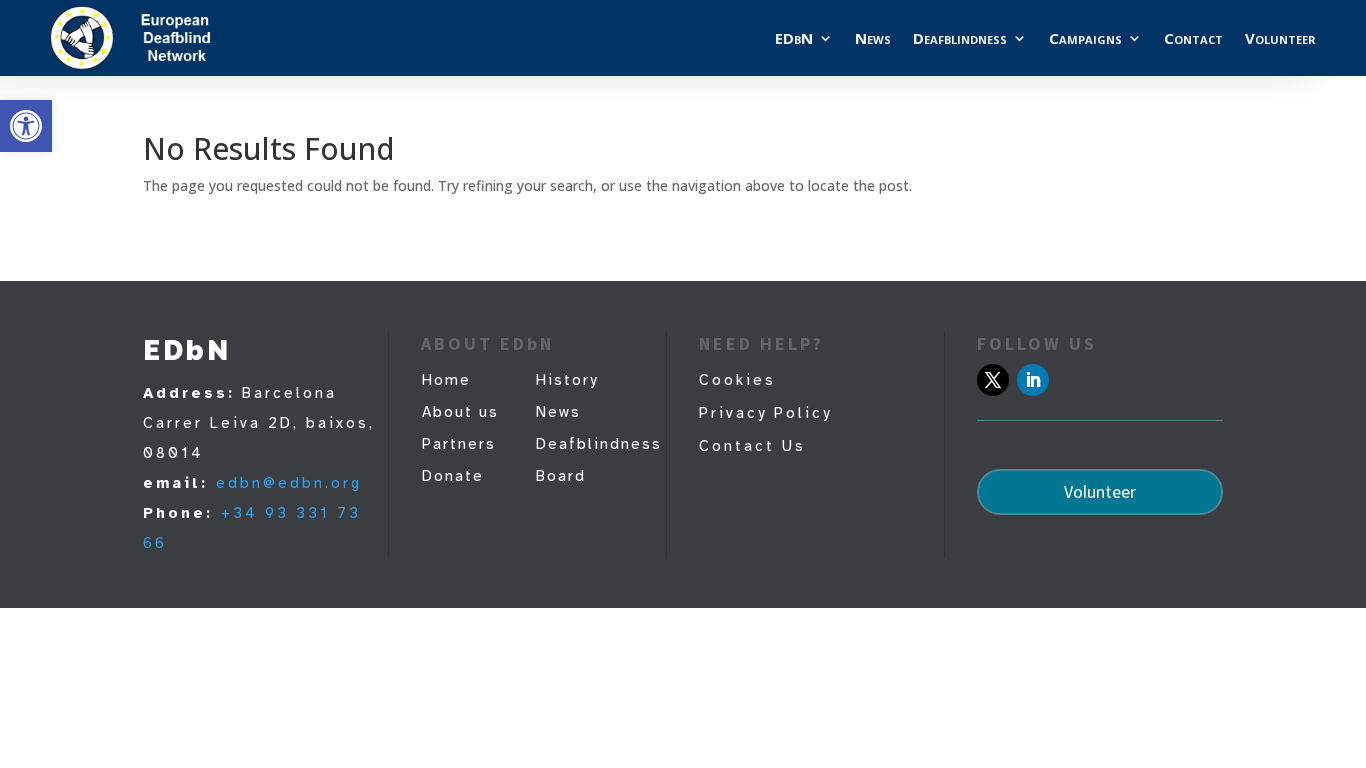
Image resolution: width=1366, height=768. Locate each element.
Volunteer (1280, 38)
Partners (459, 444)
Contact (1193, 38)
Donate (453, 476)
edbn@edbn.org (289, 483)
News (873, 38)
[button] (26, 126)
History (567, 380)
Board (561, 476)
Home (446, 380)
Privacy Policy (765, 413)
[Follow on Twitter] (993, 380)
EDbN (794, 38)
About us (460, 412)
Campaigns (1085, 38)
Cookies (737, 380)
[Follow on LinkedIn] (1033, 380)
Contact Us (752, 446)
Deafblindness (960, 38)
